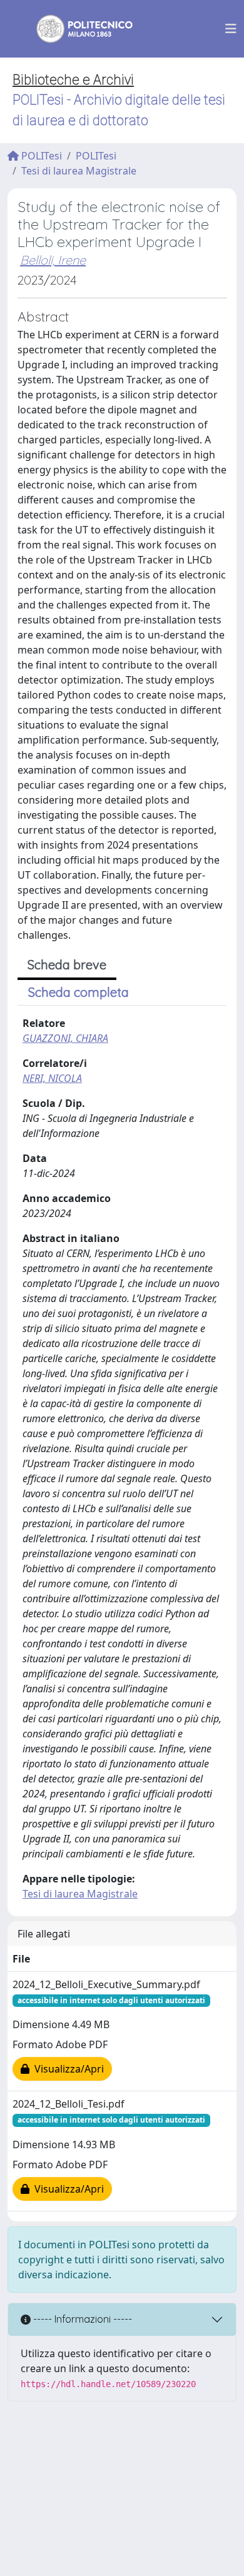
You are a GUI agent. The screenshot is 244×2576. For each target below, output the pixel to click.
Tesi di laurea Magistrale (79, 171)
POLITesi (40, 156)
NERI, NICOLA (52, 1078)
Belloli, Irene (53, 260)
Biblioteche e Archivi (73, 80)
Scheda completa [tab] (79, 992)
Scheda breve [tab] (67, 965)
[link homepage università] (76, 29)
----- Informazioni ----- (81, 2319)
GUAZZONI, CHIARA (65, 1038)
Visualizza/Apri (67, 2069)
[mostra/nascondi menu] (231, 29)
